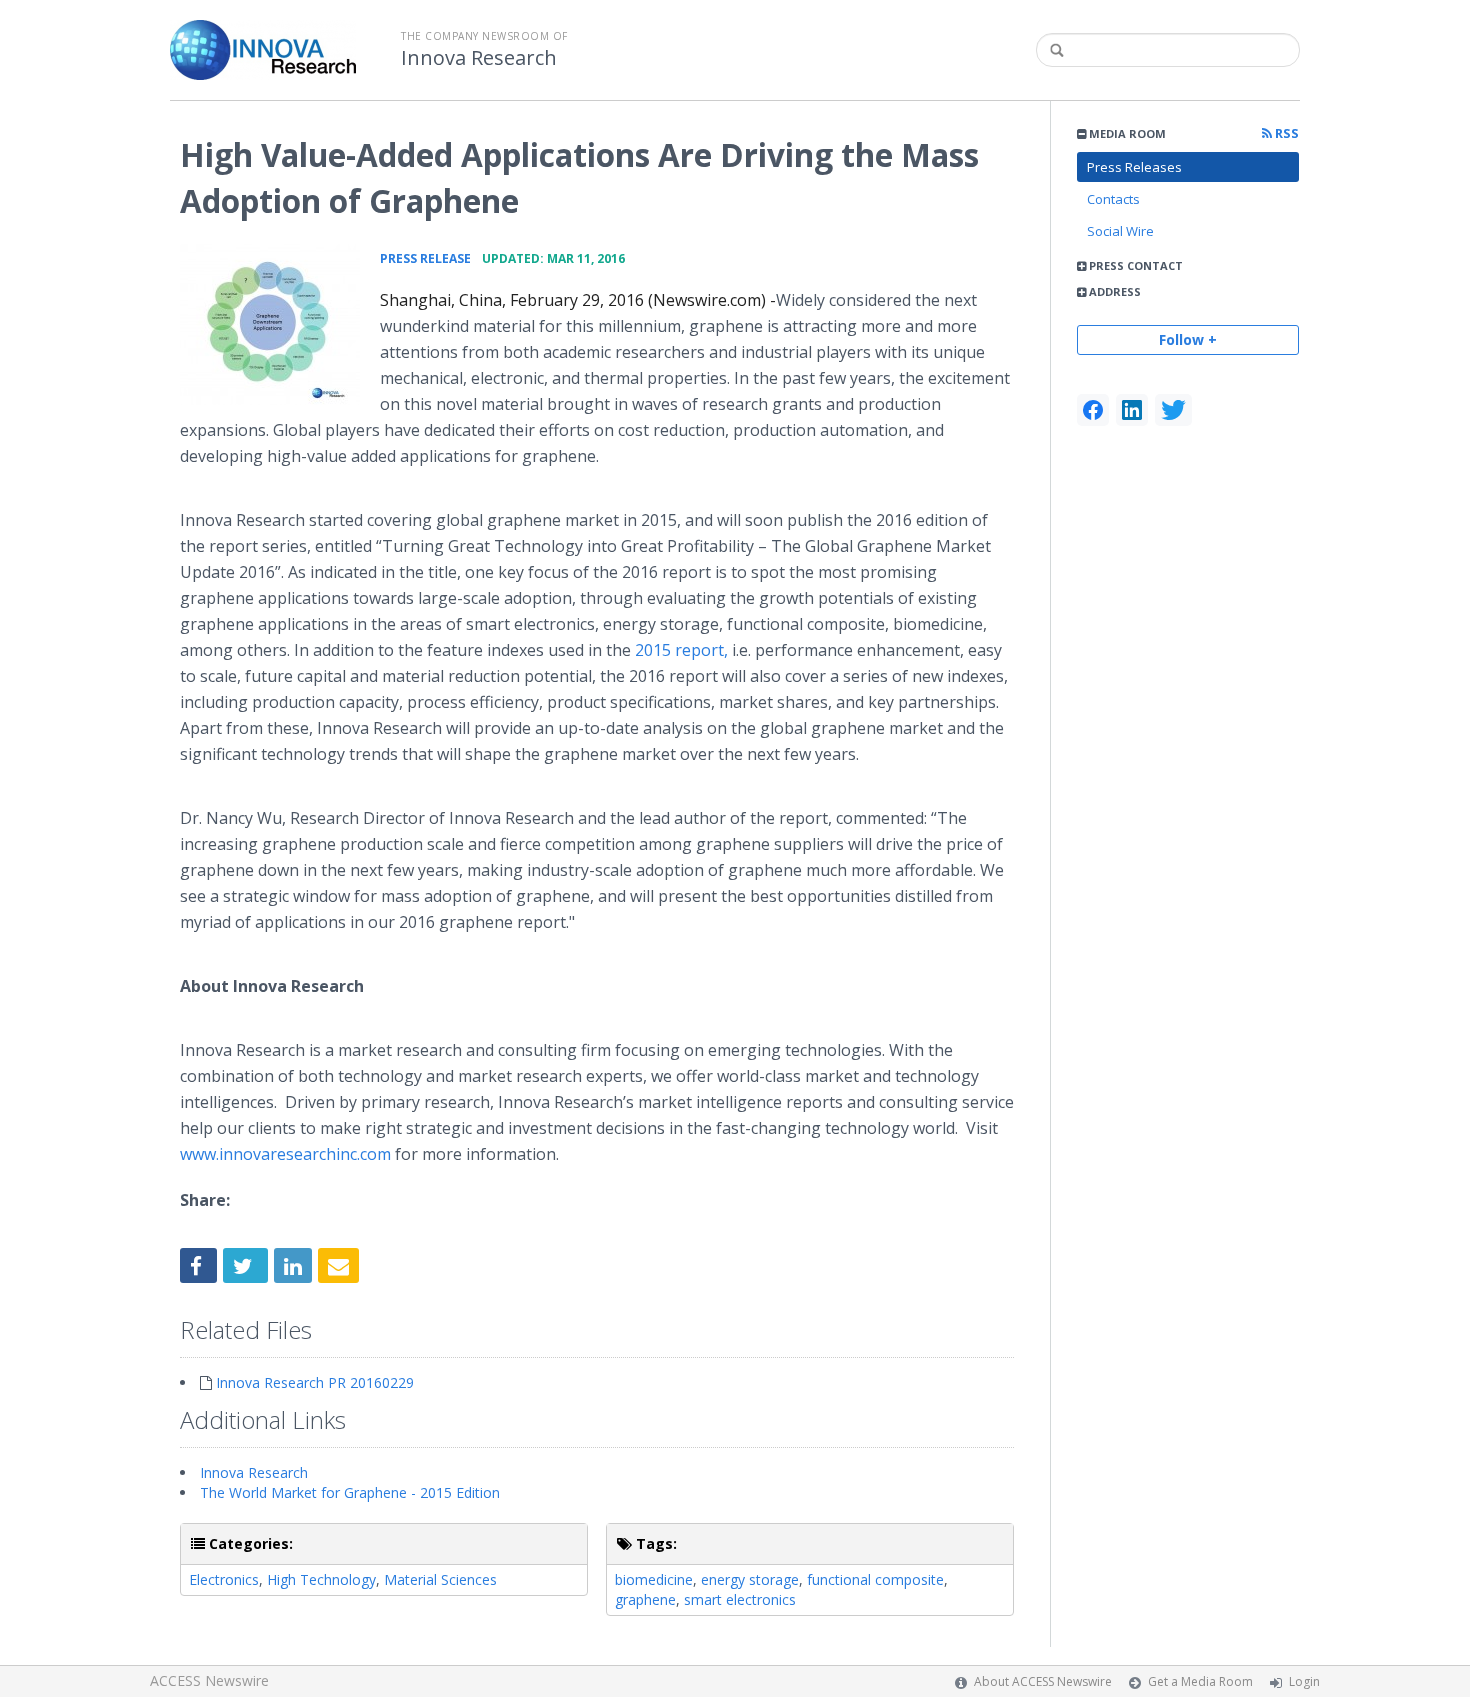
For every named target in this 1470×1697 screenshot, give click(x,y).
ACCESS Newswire (209, 1680)
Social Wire (1120, 231)
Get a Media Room (1200, 1681)
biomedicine (654, 1579)
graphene (645, 1599)
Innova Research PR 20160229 (315, 1382)
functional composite (875, 1579)
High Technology (321, 1579)
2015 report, (681, 650)
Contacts (1113, 199)
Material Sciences (440, 1579)
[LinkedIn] (1132, 410)
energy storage (750, 1579)
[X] (1173, 410)
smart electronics (740, 1599)
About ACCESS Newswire (1043, 1681)
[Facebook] (1093, 410)
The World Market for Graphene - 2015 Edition (350, 1492)
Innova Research (479, 58)
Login (1304, 1681)
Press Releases (1134, 167)
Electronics (224, 1579)
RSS (1285, 133)
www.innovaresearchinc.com (285, 1154)
